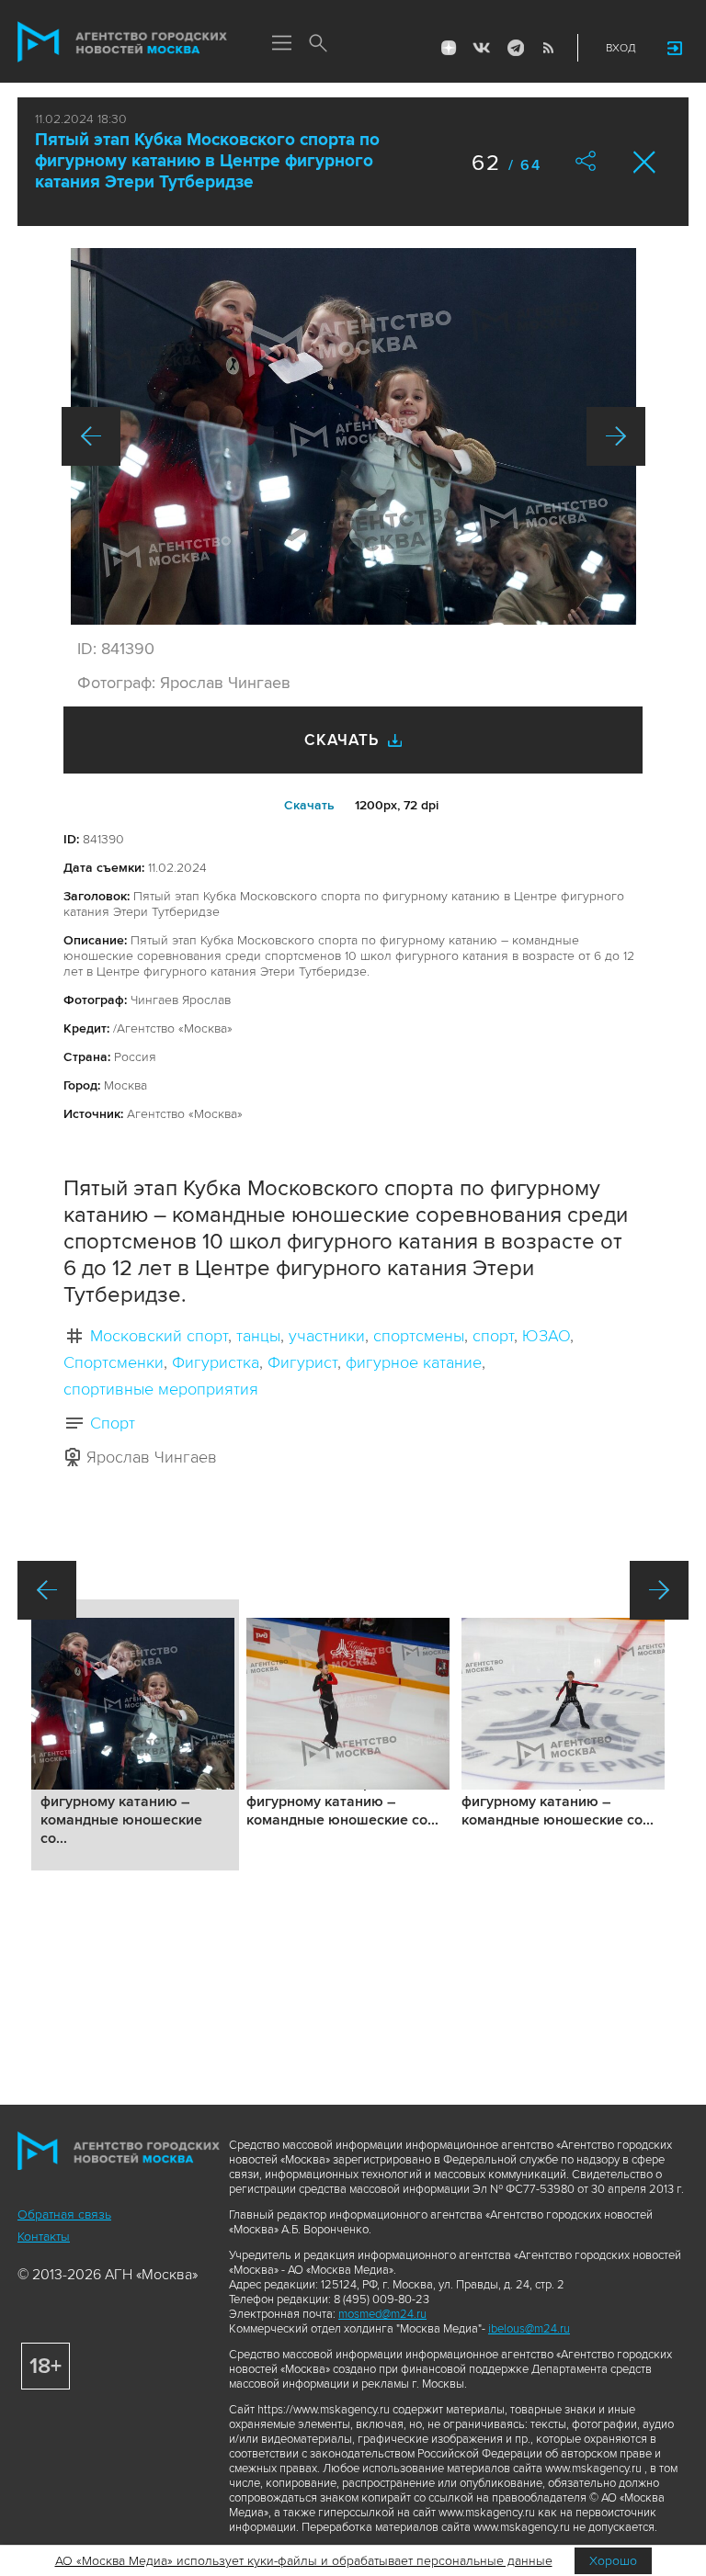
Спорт (113, 1423)
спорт (493, 1336)
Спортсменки (114, 1362)
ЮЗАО (546, 1336)
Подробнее (135, 1735)
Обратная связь (64, 2214)
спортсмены (419, 1336)
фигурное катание (414, 1362)
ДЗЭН (449, 48)
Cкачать (309, 805)
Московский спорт (159, 1336)
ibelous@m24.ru (529, 2329)
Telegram (515, 48)
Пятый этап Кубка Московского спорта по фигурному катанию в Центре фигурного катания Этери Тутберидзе (207, 161)
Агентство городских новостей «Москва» (122, 42)
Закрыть (645, 162)
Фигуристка (216, 1362)
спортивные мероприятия (161, 1389)
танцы (258, 1336)
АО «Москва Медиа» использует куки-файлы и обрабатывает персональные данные (304, 2561)
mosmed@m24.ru (382, 2314)
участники (327, 1336)
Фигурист (302, 1362)
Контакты (44, 2237)
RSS (548, 48)
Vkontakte (482, 48)
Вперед (616, 436)
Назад (91, 436)
